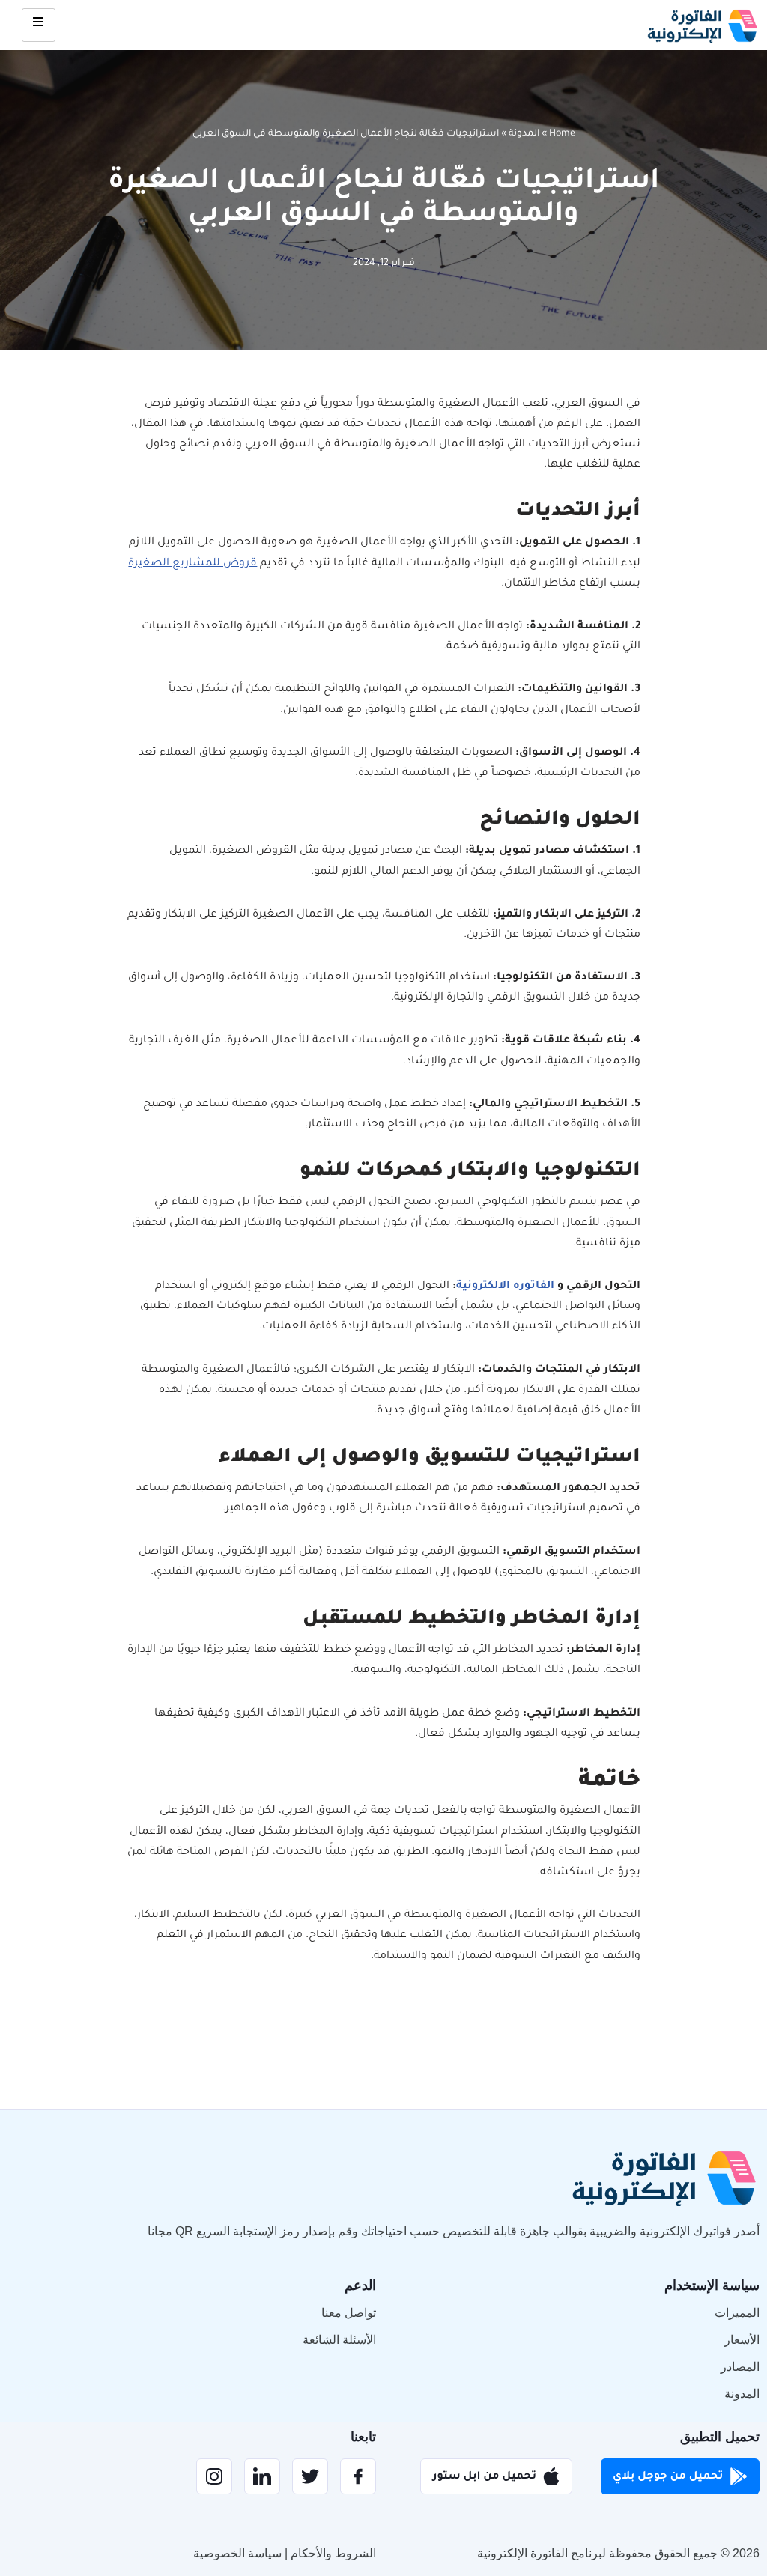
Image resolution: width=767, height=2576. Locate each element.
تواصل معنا (349, 2313)
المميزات (737, 2313)
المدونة (524, 134)
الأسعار (742, 2340)
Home (562, 134)
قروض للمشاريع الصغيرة (192, 564)
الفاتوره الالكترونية (505, 1287)
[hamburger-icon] (39, 25)
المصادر (740, 2367)
